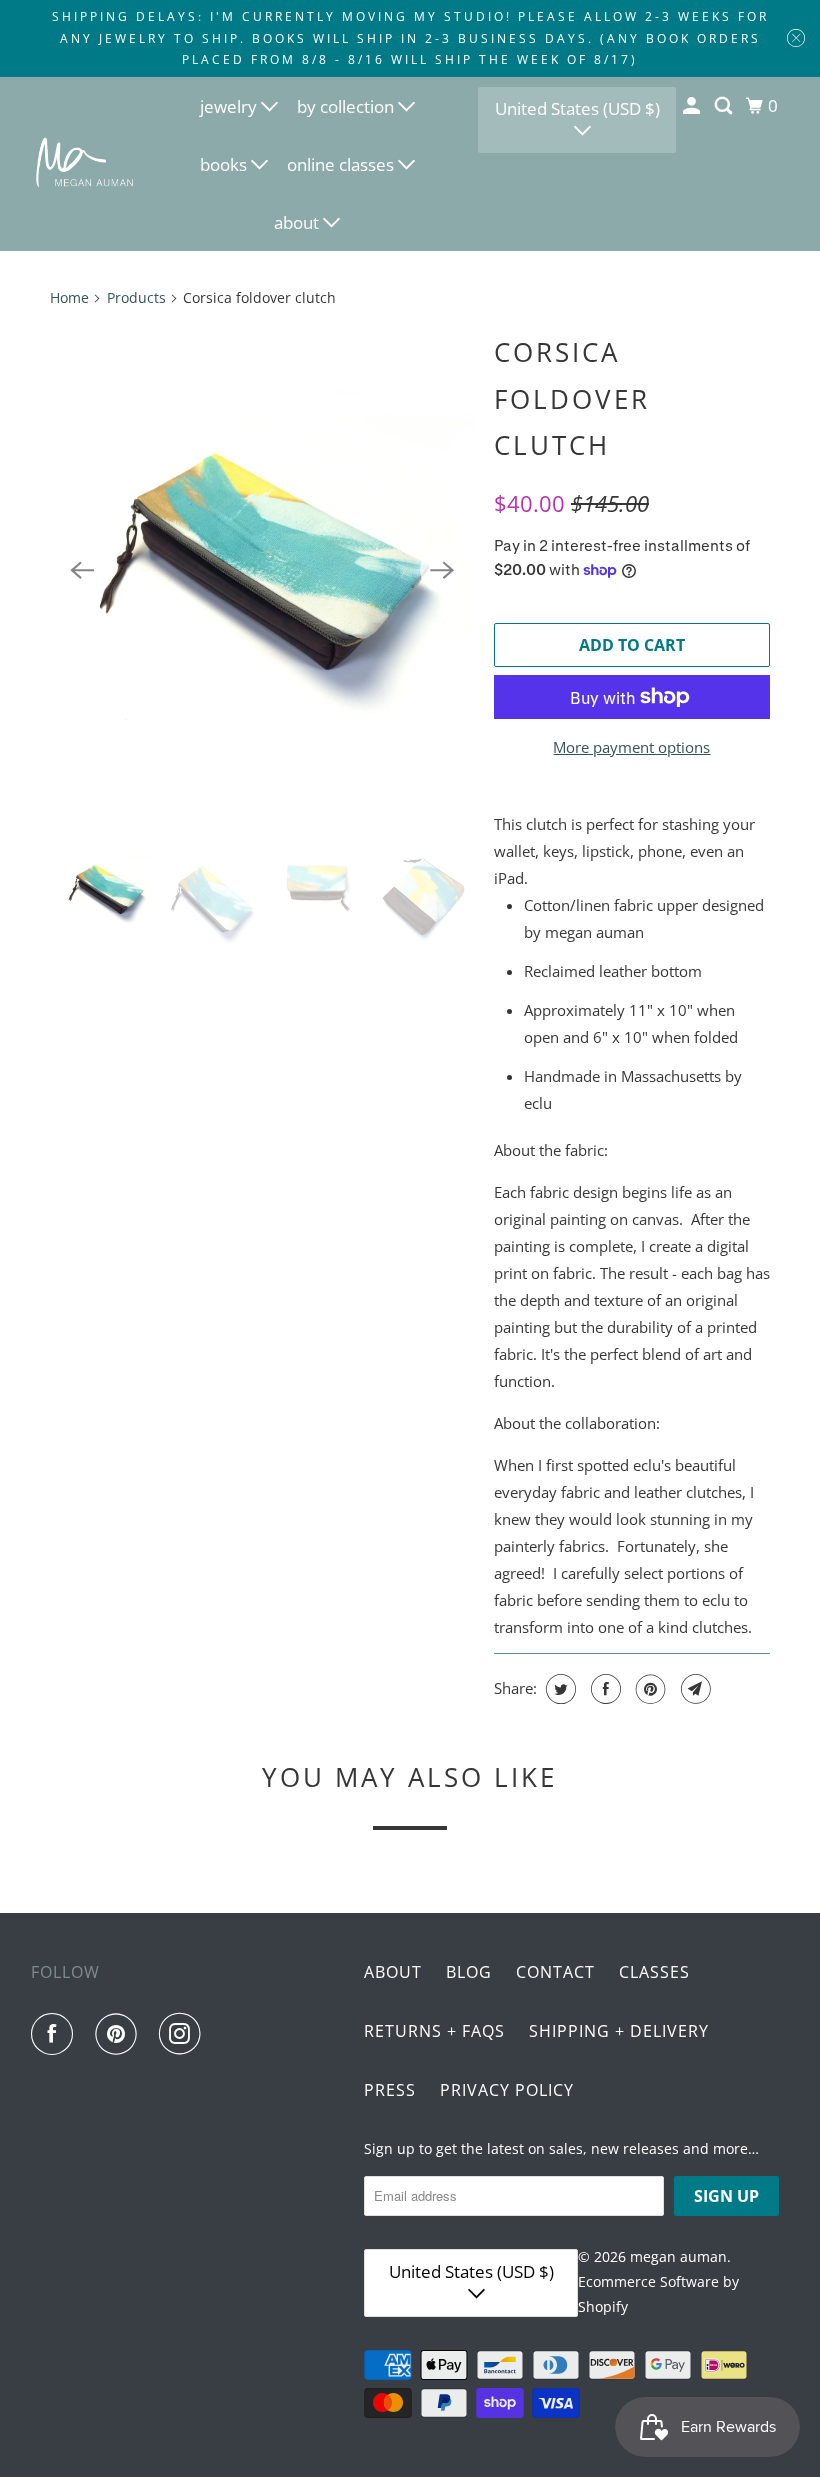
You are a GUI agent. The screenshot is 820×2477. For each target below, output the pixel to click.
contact (555, 1972)
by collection (347, 106)
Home (69, 297)
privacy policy (507, 2090)
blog (469, 1972)
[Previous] (82, 570)
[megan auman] (86, 163)
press (390, 2090)
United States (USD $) (577, 108)
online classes (342, 164)
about (298, 222)
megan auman (678, 2256)
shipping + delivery (619, 2031)
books (225, 164)
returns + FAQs (434, 2031)
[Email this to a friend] (693, 1689)
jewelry (230, 106)
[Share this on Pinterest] (648, 1689)
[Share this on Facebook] (603, 1689)
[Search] (725, 106)
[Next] (442, 570)
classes (654, 1972)
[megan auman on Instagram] (184, 2034)
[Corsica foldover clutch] (262, 570)
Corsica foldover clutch (572, 399)
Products (136, 297)
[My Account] (693, 106)
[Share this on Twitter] (558, 1689)
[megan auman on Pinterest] (120, 2034)
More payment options (631, 747)
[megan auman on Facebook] (56, 2034)
